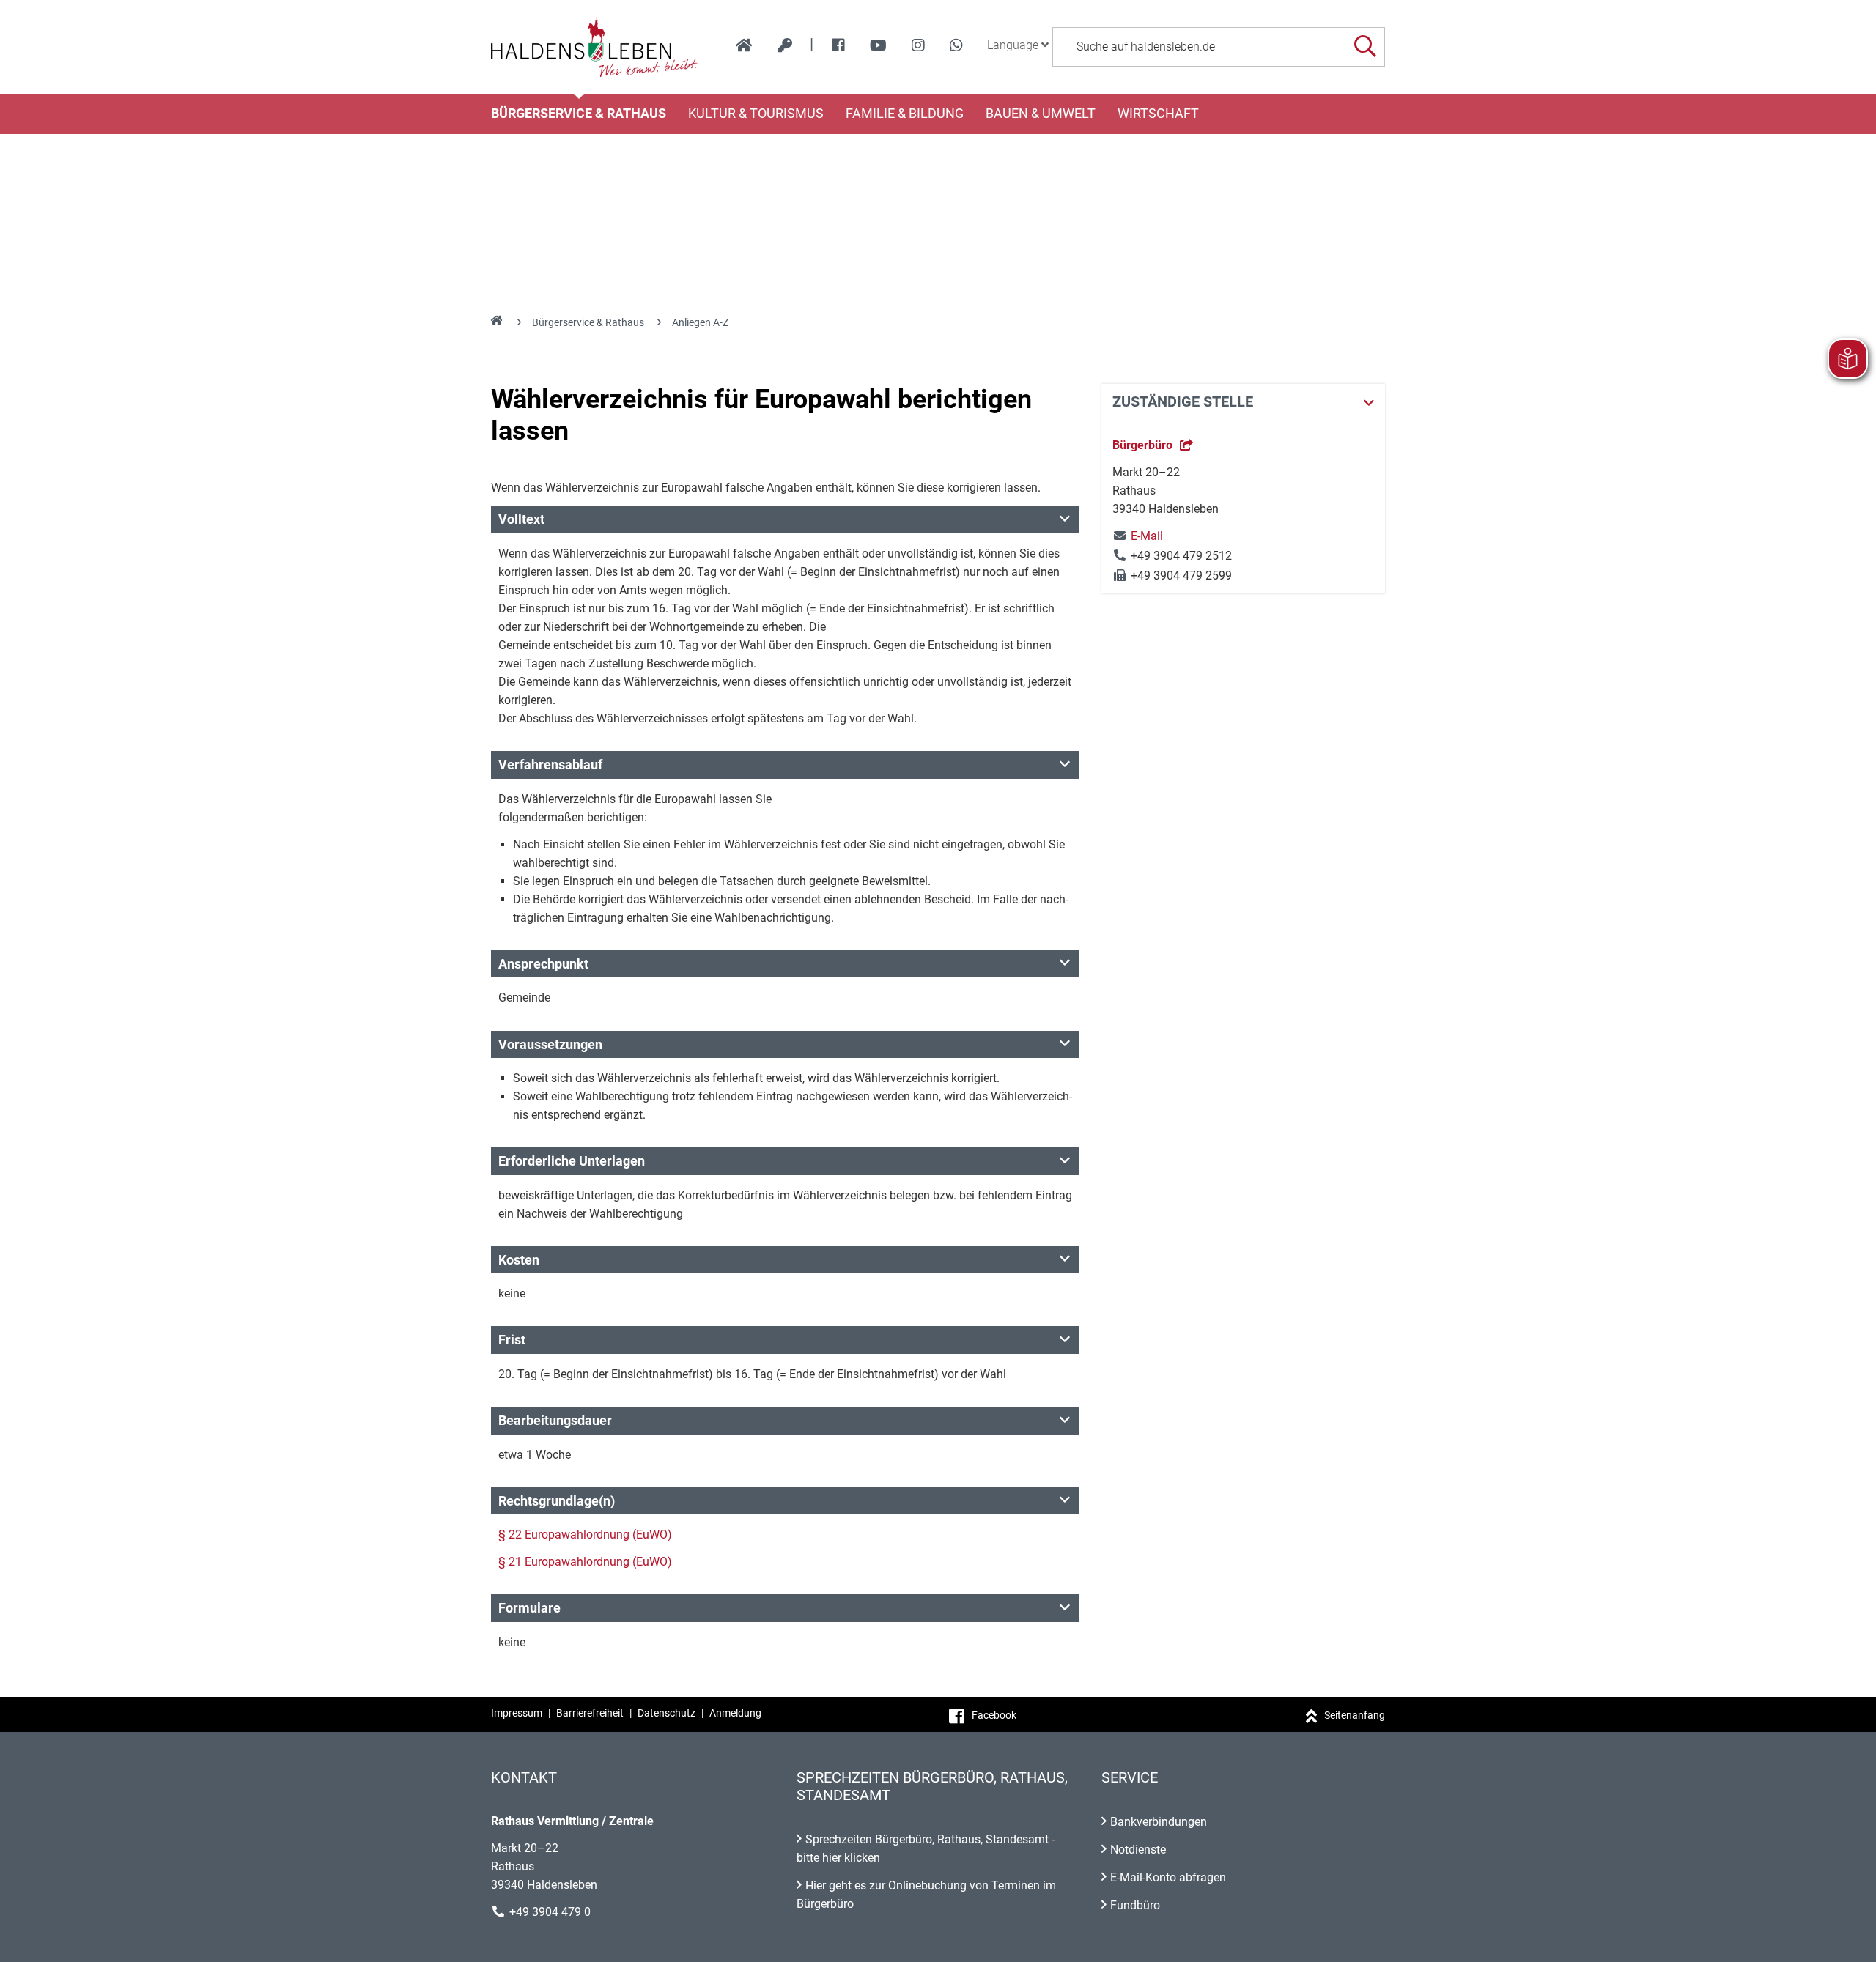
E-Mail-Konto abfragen (1168, 1877)
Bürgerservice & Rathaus (579, 114)
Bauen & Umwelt (1041, 114)
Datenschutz (666, 1713)
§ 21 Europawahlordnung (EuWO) (585, 1562)
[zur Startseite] (744, 45)
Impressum (517, 1713)
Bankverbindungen (1159, 1822)
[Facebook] (838, 45)
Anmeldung (735, 1713)
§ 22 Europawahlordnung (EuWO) (585, 1535)
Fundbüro (1135, 1905)
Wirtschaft (1158, 114)
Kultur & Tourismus (756, 114)
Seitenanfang (1355, 1715)
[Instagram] (918, 45)
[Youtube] (878, 45)
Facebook (994, 1715)
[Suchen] (1365, 47)
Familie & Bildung (905, 114)
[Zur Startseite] (595, 47)
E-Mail (1138, 536)
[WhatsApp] (956, 45)
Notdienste (1138, 1850)
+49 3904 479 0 (550, 1912)
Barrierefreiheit (590, 1713)
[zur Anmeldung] (785, 45)
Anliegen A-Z (700, 322)
